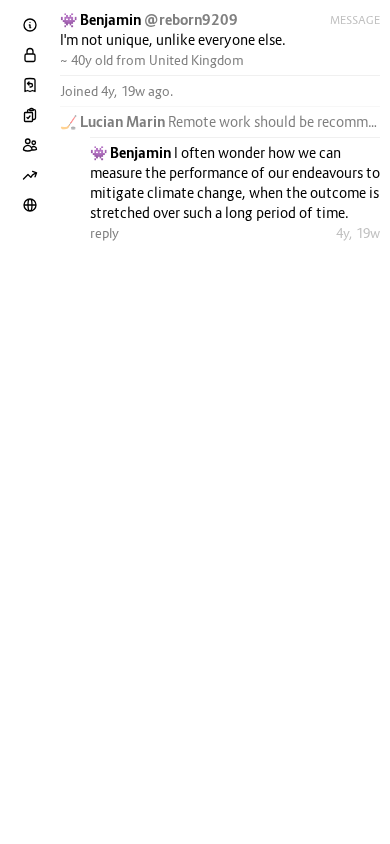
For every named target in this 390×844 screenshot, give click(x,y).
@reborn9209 (191, 19)
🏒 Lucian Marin (114, 121)
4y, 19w (358, 233)
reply (104, 233)
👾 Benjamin (102, 19)
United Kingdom (196, 60)
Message (355, 20)
